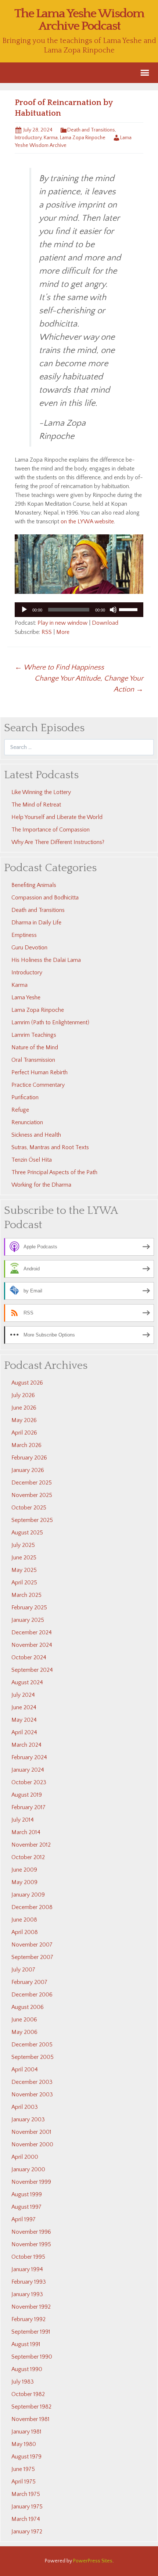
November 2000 (32, 2144)
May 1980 (24, 2444)
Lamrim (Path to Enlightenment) (50, 1022)
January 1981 (26, 2432)
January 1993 (27, 2294)
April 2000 (25, 2157)
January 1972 (27, 2532)
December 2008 (32, 1907)
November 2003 (32, 2095)
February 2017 (28, 1807)
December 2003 (32, 2082)
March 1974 (26, 2519)
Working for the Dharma (41, 1185)
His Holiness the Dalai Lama (46, 960)
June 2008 (24, 1920)
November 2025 (32, 1495)
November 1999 (31, 2182)
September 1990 (32, 2357)
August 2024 (27, 1682)
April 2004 (25, 2070)
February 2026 (29, 1458)
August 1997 (26, 2207)
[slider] (129, 609)
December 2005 (32, 2045)
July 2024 (23, 1695)
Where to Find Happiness (59, 667)
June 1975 (23, 2469)
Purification (25, 1097)
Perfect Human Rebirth (39, 1072)
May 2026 (24, 1420)
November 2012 (31, 1845)
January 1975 (27, 2507)
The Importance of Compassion (51, 830)
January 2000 (28, 2169)
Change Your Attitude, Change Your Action (89, 684)
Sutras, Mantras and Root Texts (50, 1147)
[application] (79, 610)
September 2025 (32, 1520)
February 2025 (29, 1608)
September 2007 (32, 1957)
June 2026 (24, 1408)
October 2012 (28, 1857)
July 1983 (23, 2382)
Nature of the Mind (35, 1047)
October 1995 (28, 2257)
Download (105, 623)
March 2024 (26, 1745)
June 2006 (24, 2020)
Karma (51, 138)
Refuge (20, 1110)
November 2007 (32, 1945)
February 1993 (29, 2282)
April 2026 (24, 1433)
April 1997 (24, 2219)
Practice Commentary (38, 1085)
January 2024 (28, 1770)
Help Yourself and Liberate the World (57, 817)
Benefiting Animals (34, 885)
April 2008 (25, 1932)
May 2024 (24, 1720)
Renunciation (27, 1122)
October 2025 (29, 1508)
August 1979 (26, 2457)
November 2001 (31, 2132)
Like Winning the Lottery (41, 792)
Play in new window (62, 623)
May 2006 (24, 2032)
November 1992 (31, 2307)
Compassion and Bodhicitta (45, 898)
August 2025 (27, 1533)
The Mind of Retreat (36, 805)
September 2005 (33, 2057)
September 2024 (32, 1670)
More (63, 632)
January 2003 (28, 2119)
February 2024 (29, 1757)
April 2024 (24, 1732)
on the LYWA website (87, 522)
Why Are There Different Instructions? (58, 842)
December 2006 (32, 1995)
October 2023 (29, 1782)
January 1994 (27, 2269)
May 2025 (24, 1570)
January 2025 (28, 1620)
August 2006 (28, 2007)
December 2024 (32, 1632)
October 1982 (28, 2394)
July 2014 (23, 1820)
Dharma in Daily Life (36, 923)
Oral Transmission (33, 1060)
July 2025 (23, 1545)
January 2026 (28, 1470)
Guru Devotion (29, 948)
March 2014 (26, 1832)
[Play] (24, 610)
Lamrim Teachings (34, 1035)
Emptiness (24, 935)
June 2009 (24, 1870)
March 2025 (26, 1595)
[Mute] (113, 610)
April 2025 (24, 1583)
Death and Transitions (91, 130)
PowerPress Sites (93, 2561)
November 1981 (30, 2419)
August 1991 (26, 2344)
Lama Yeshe (26, 997)
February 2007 (29, 1982)
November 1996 (31, 2232)
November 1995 (31, 2244)
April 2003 (25, 2107)
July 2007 (23, 1970)
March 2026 (26, 1445)
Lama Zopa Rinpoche (83, 138)
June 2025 (24, 1558)
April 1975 (24, 2482)
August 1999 (27, 2194)
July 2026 (23, 1395)
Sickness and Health (36, 1135)
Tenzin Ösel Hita (32, 1160)
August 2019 (27, 1795)
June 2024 (24, 1707)
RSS (47, 632)
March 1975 (26, 2494)
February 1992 (28, 2319)
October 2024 (29, 1657)
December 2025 (32, 1483)
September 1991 (31, 2332)
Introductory (28, 138)
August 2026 (27, 1383)
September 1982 (31, 2407)
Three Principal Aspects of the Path (54, 1172)
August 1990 (27, 2369)
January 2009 (28, 1895)
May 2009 (24, 1882)
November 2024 (32, 1645)
